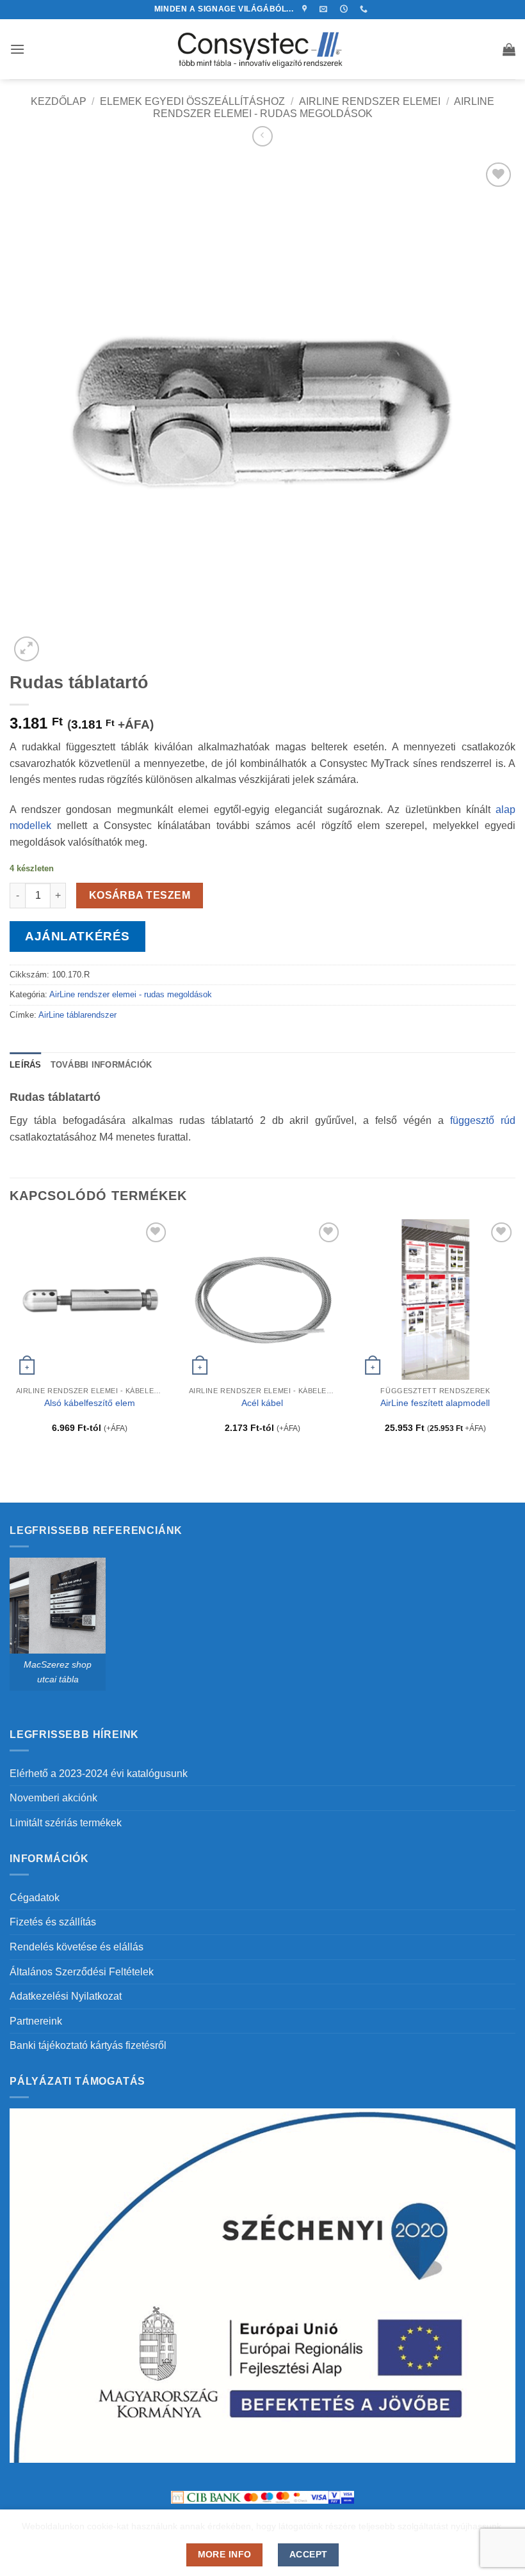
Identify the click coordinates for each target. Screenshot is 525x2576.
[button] (17, 49)
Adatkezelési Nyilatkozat (66, 1996)
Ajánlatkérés (77, 936)
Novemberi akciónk (53, 1798)
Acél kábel (262, 1403)
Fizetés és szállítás (53, 1922)
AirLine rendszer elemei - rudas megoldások (131, 994)
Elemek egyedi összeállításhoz (192, 101)
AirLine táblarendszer (77, 1015)
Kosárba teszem (140, 895)
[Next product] (262, 136)
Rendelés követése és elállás (77, 1947)
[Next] (515, 1337)
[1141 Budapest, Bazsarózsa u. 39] (306, 9)
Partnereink (36, 2021)
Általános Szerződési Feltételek (82, 1972)
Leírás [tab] (26, 1065)
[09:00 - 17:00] (345, 9)
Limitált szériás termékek (66, 1823)
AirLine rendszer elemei (370, 101)
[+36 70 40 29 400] (365, 9)
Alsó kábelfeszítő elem (90, 1403)
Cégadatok (35, 1898)
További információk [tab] (101, 1065)
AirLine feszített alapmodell (435, 1403)
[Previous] (10, 1337)
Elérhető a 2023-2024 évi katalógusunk (99, 1774)
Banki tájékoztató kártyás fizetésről (88, 2045)
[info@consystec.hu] (325, 9)
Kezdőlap (59, 101)
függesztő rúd (483, 1120)
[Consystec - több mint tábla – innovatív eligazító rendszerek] (263, 49)
